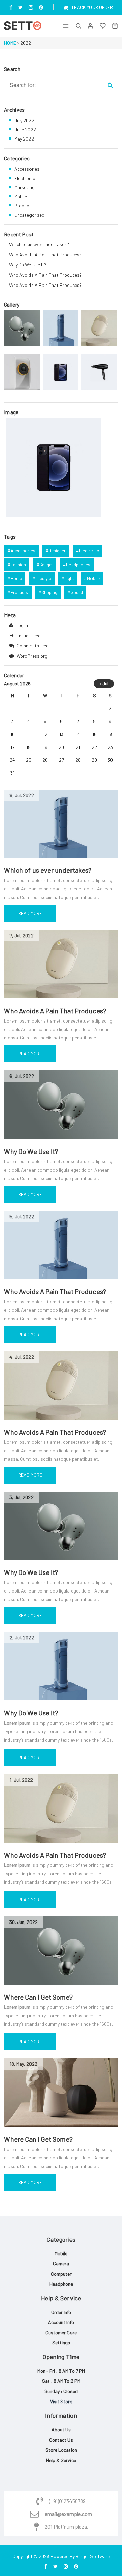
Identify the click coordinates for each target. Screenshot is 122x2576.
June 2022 (25, 130)
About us (61, 2430)
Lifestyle (43, 578)
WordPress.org (32, 656)
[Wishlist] (103, 26)
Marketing (24, 187)
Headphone (61, 2284)
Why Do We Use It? (31, 1151)
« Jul (104, 684)
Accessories (27, 169)
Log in (22, 625)
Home (10, 43)
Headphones (78, 565)
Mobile (21, 196)
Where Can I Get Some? (38, 1997)
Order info (61, 2312)
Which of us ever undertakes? (48, 870)
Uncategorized (29, 215)
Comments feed (33, 646)
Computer (61, 2274)
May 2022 (24, 139)
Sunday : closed (61, 2391)
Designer (57, 551)
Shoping (49, 592)
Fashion (18, 565)
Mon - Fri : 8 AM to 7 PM (61, 2371)
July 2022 (24, 120)
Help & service (61, 2460)
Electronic (25, 178)
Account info (61, 2322)
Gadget (46, 565)
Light (69, 578)
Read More (30, 913)
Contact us (61, 2440)
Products (24, 206)
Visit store (61, 2401)
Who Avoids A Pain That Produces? (55, 1011)
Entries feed (28, 635)
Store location (61, 2450)
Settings (61, 2343)
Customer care (61, 2332)
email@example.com (68, 2514)
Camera (61, 2264)
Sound (77, 592)
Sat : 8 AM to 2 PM (61, 2381)
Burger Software (93, 2556)
